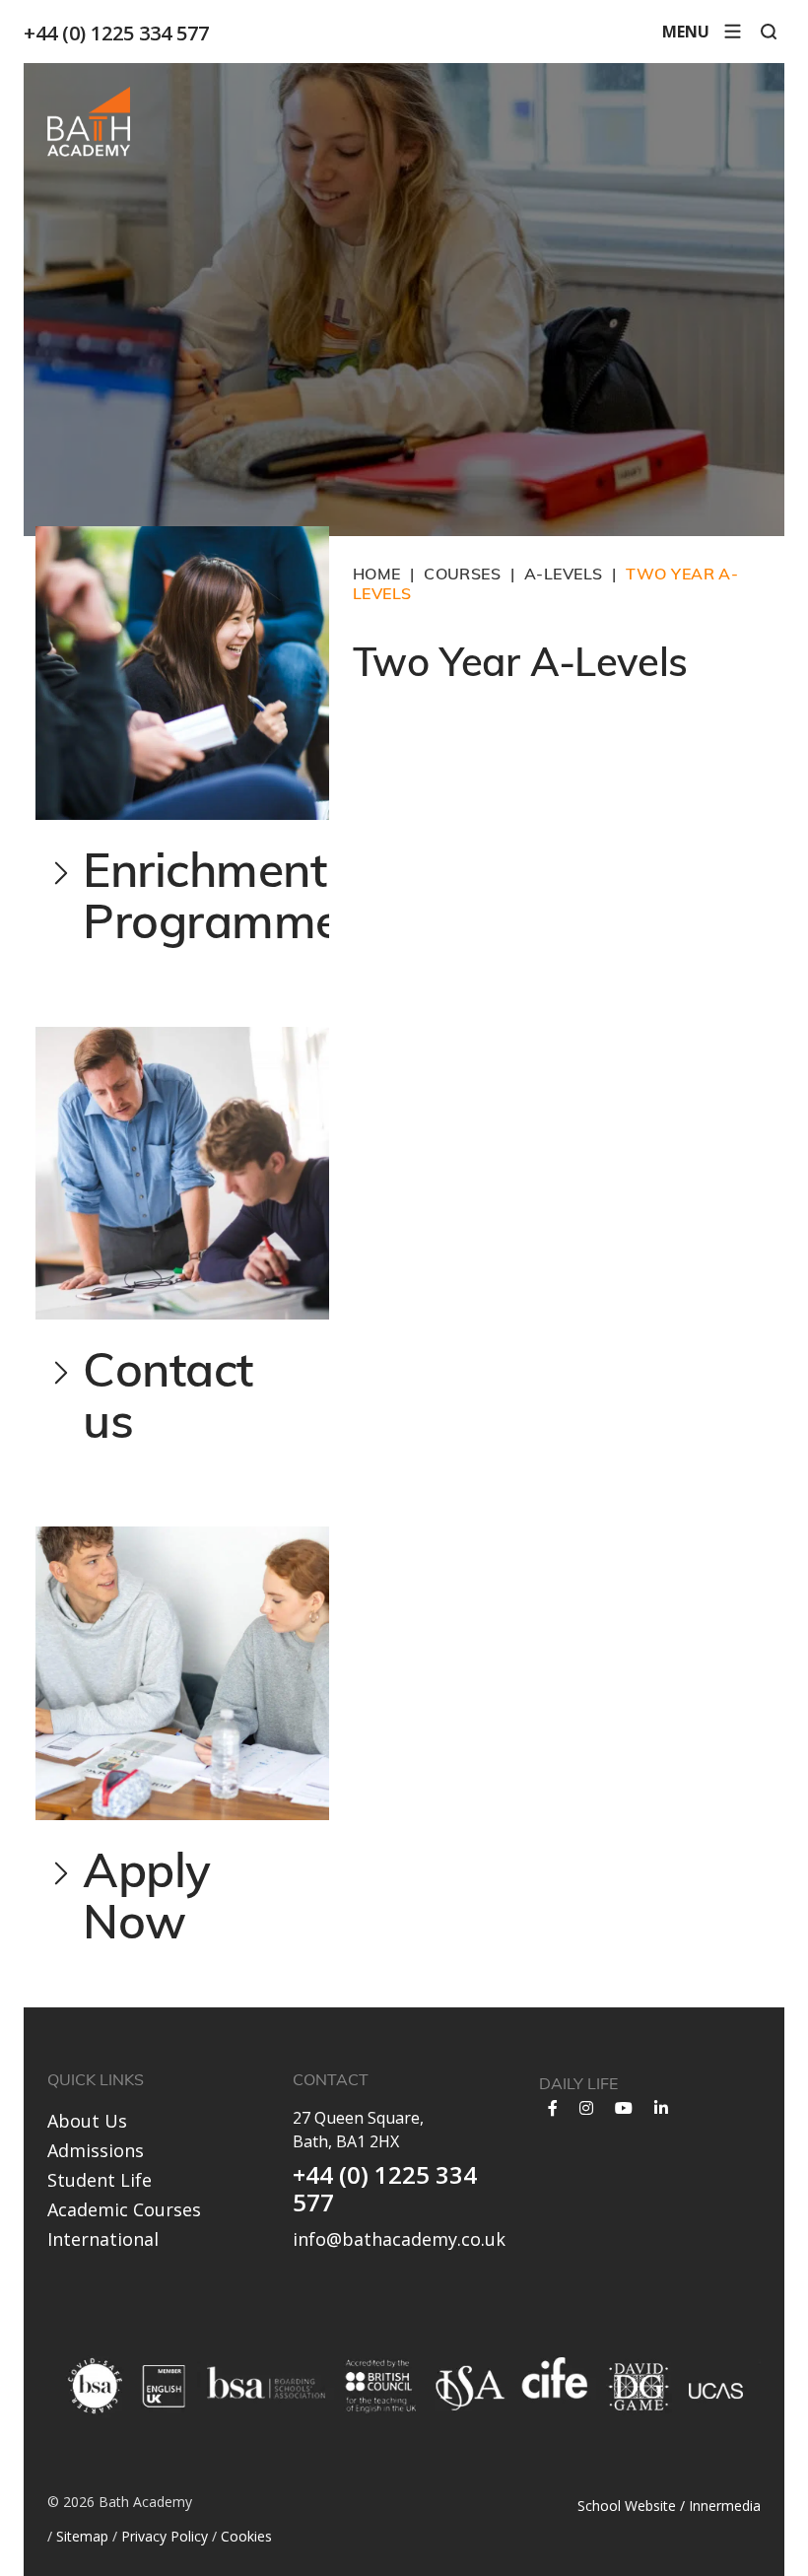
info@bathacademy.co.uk (399, 2239)
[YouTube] (624, 2108)
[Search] (769, 32)
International (103, 2239)
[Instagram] (586, 2108)
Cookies (246, 2536)
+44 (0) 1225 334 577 (116, 33)
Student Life (100, 2180)
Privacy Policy (165, 2536)
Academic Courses (124, 2209)
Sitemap (82, 2536)
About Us (87, 2121)
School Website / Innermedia (669, 2506)
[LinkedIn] (661, 2108)
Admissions (96, 2150)
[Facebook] (553, 2108)
